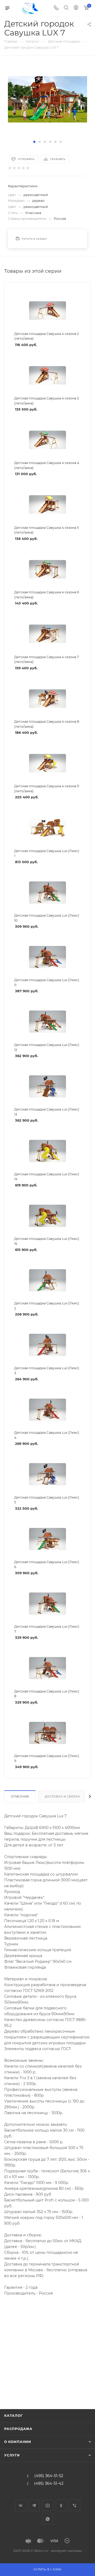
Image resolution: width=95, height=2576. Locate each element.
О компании (18, 2442)
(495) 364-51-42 (49, 2484)
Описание (20, 1797)
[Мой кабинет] (76, 8)
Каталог (13, 2416)
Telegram (34, 2506)
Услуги (12, 2455)
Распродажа (18, 2429)
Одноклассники (61, 2506)
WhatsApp (48, 2519)
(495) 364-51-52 (49, 2476)
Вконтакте (21, 2506)
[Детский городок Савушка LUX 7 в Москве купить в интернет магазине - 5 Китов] (47, 99)
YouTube (48, 2506)
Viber (75, 2506)
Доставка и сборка (63, 1797)
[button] (34, 142)
